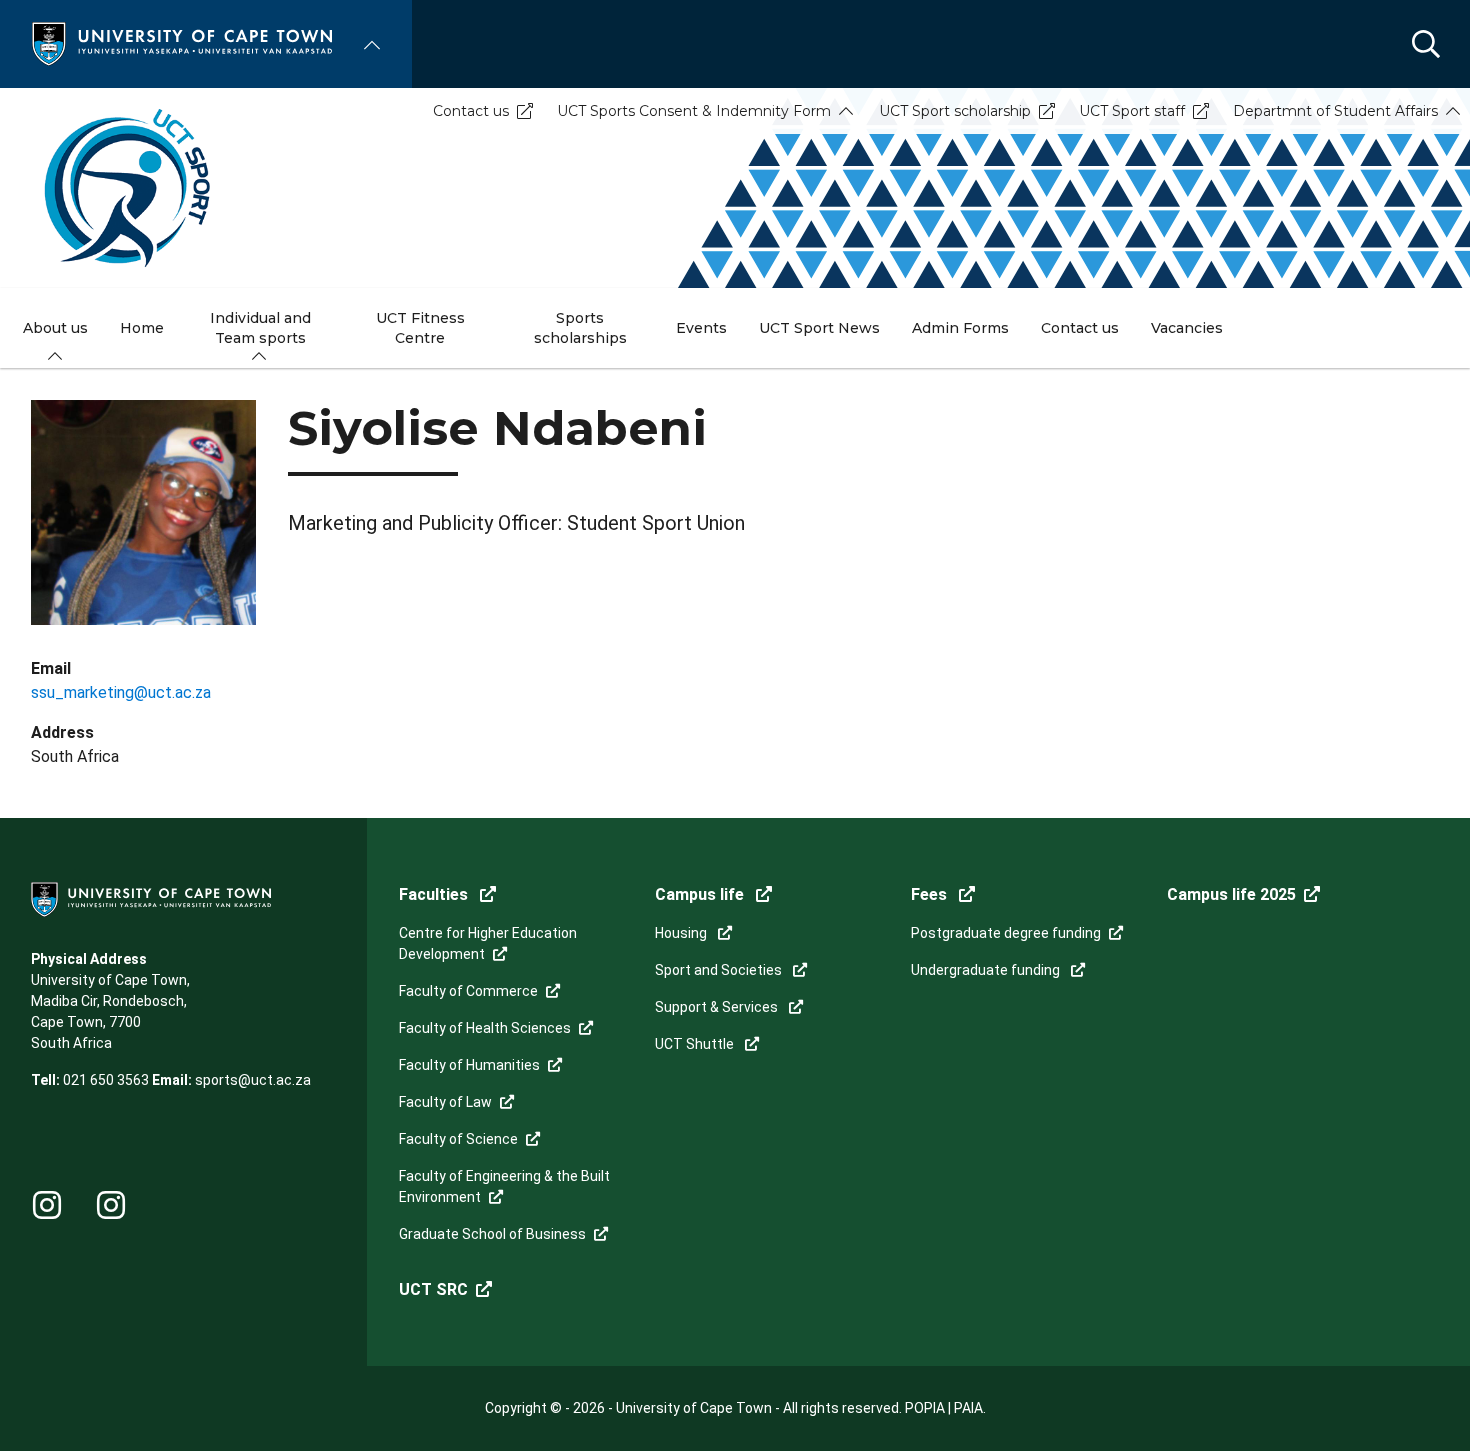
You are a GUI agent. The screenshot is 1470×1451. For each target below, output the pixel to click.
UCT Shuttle (696, 1044)
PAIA (968, 1408)
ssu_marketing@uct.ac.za (121, 692)
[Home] (182, 42)
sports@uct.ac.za (253, 1080)
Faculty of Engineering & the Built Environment (504, 1186)
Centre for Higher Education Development (488, 943)
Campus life (701, 894)
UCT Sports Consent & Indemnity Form (694, 111)
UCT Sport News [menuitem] (819, 328)
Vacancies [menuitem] (1187, 328)
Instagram (47, 1205)
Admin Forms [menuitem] (960, 328)
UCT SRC (433, 1289)
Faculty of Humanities (469, 1065)
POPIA (925, 1408)
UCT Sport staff (1132, 111)
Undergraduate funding (987, 970)
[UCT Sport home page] (735, 188)
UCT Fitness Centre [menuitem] (420, 328)
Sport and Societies (720, 970)
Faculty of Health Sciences (485, 1028)
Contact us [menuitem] (1080, 328)
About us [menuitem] (55, 328)
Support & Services (718, 1007)
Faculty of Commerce (468, 991)
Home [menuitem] (142, 328)
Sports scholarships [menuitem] (580, 328)
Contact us (471, 111)
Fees (931, 894)
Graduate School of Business (492, 1234)
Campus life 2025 (1231, 894)
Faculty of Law (445, 1102)
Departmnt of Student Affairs (1335, 111)
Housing (682, 933)
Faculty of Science (458, 1139)
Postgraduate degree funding (1006, 933)
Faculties (435, 894)
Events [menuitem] (701, 328)
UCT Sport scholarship (955, 111)
